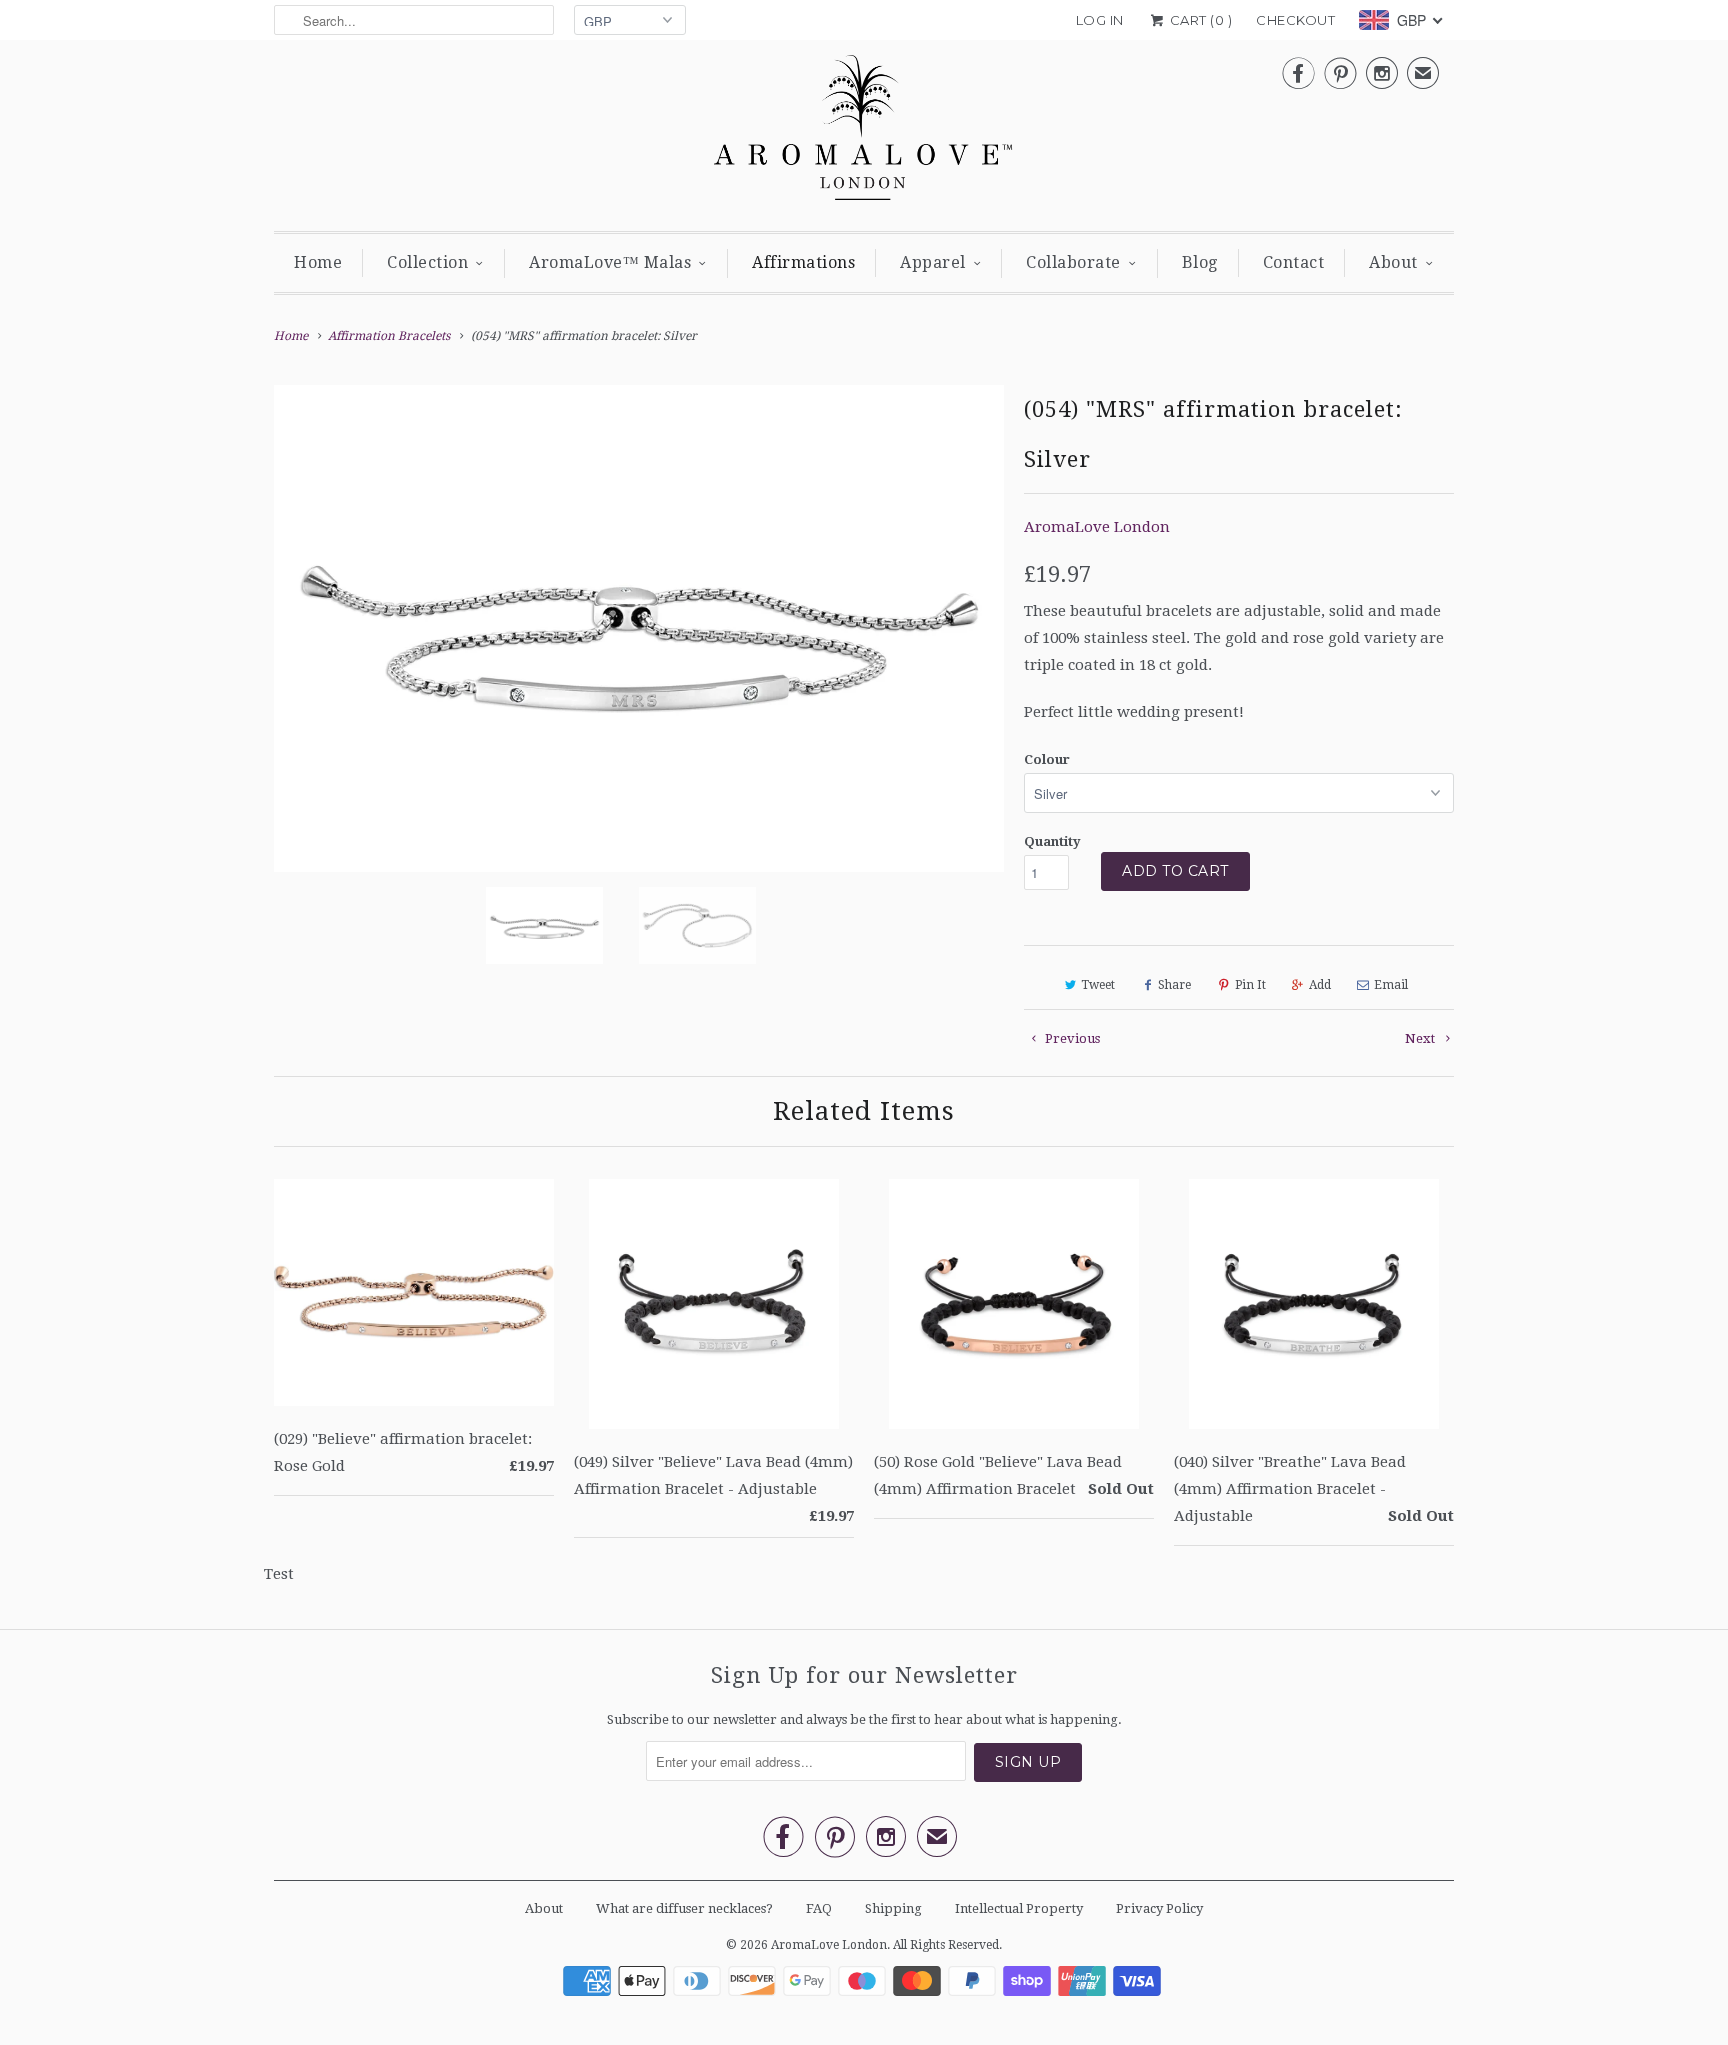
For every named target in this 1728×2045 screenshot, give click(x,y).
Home (318, 262)
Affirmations (803, 262)
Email (1391, 985)
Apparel (933, 262)
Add (1320, 985)
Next (1421, 1038)
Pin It (1250, 985)
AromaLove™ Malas (610, 262)
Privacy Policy (1159, 1908)
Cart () (1199, 20)
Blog (1200, 262)
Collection (427, 262)
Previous (1071, 1038)
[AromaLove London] (864, 133)
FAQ (819, 1908)
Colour (1047, 759)
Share (1174, 985)
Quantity (1052, 841)
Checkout (1295, 20)
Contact (1294, 262)
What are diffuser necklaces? (684, 1908)
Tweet (1098, 985)
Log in (1100, 20)
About (1393, 262)
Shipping (893, 1908)
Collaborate (1073, 262)
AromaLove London (1097, 527)
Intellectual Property (1019, 1908)
